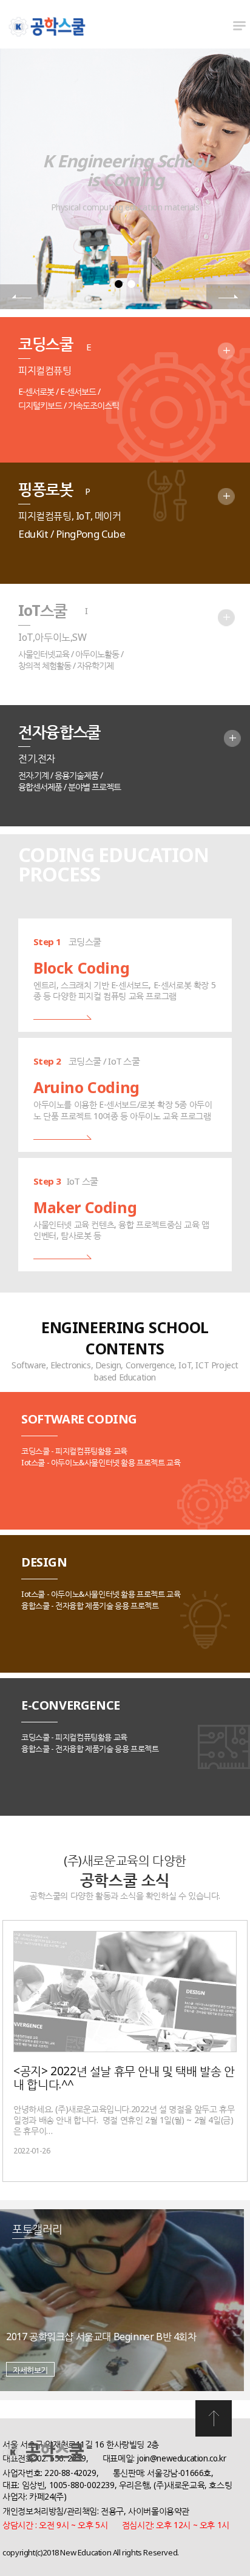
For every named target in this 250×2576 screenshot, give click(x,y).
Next (228, 297)
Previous (22, 297)
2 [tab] (131, 284)
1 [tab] (119, 284)
